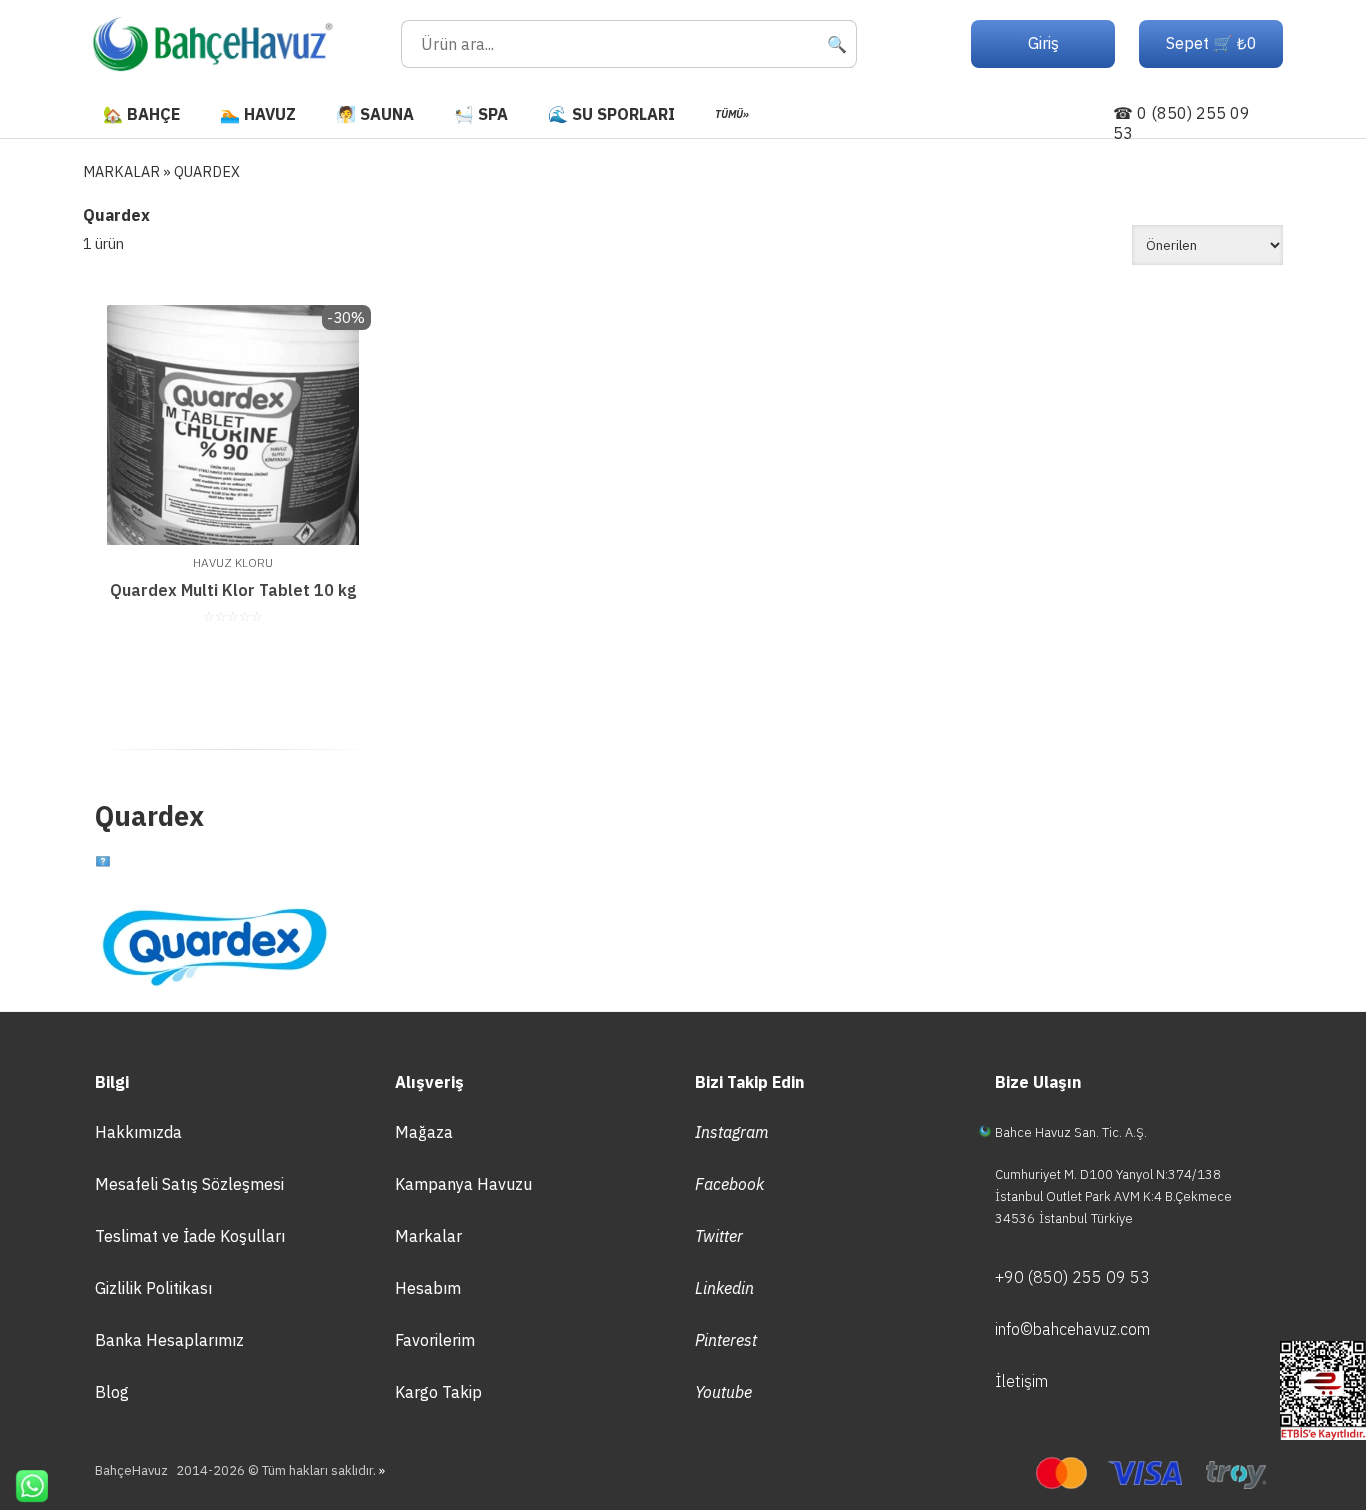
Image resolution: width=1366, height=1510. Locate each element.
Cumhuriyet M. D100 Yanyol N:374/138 (1108, 1174)
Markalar (428, 1236)
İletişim (1021, 1381)
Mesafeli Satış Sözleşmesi (189, 1184)
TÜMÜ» (732, 114)
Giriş (1043, 43)
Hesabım (428, 1288)
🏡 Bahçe (141, 114)
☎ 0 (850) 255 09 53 (1181, 123)
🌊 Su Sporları (611, 114)
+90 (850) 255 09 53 (1072, 1277)
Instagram (732, 1132)
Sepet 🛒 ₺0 (1211, 43)
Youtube (723, 1392)
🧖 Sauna (375, 114)
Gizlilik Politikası (153, 1288)
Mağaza (424, 1132)
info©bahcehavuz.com (1072, 1329)
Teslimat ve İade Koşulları (190, 1236)
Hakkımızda (138, 1132)
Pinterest (726, 1340)
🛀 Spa (481, 114)
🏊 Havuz (258, 114)
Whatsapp (24, 1486)
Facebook (729, 1184)
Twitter (719, 1236)
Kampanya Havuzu (463, 1184)
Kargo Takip (438, 1392)
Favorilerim (435, 1340)
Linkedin (724, 1288)
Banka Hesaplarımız (169, 1340)
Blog (112, 1392)
